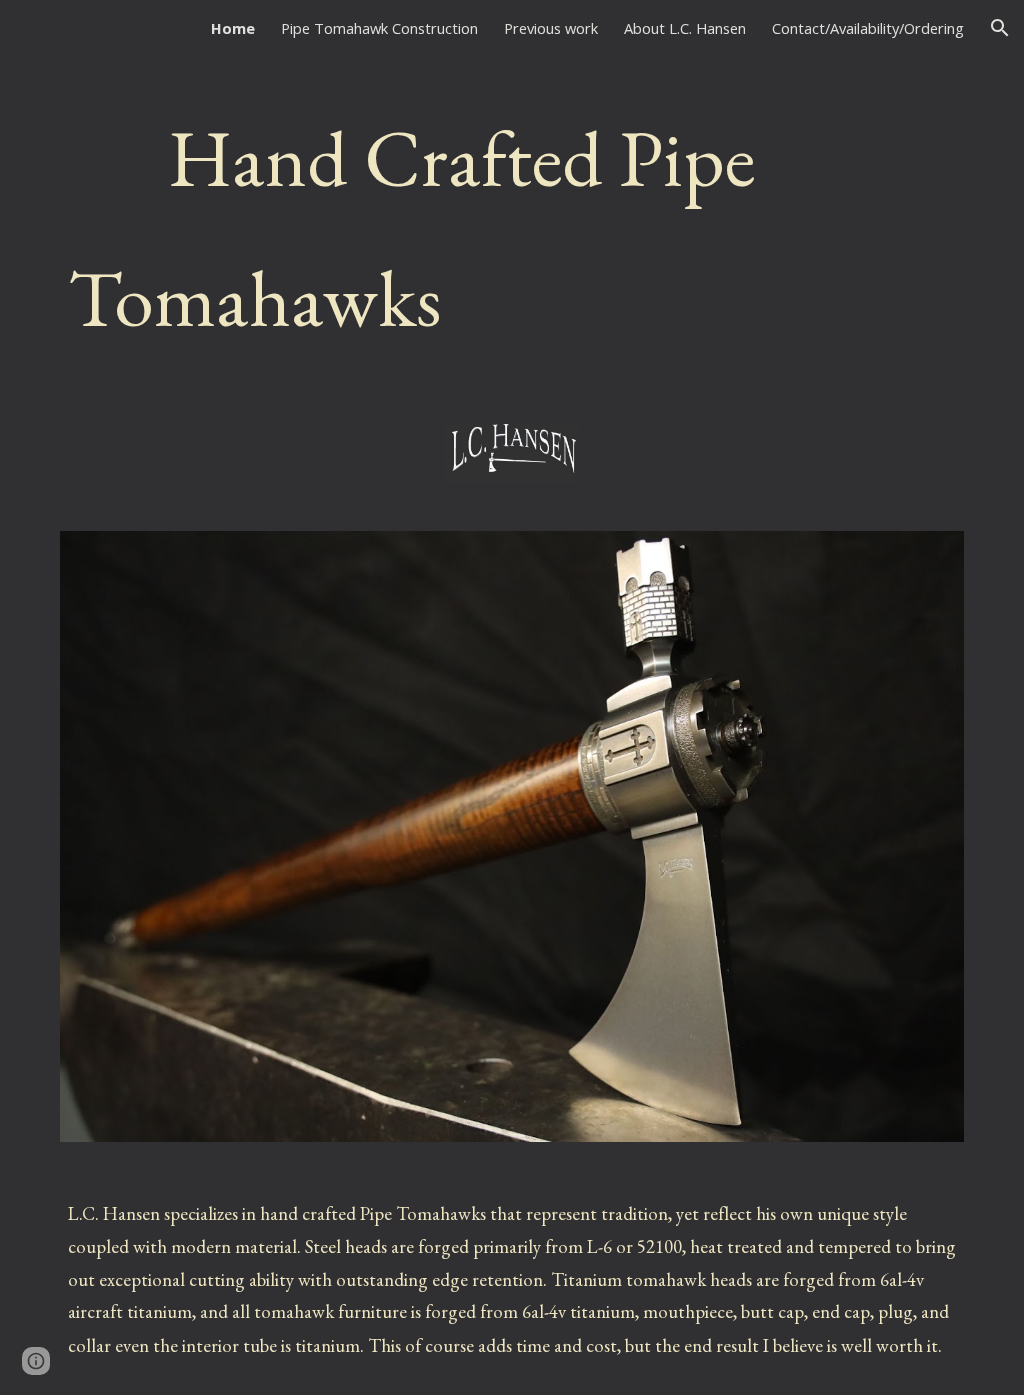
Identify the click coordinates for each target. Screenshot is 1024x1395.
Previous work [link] (551, 28)
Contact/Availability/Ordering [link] (868, 28)
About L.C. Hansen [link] (685, 28)
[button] (1000, 28)
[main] (512, 228)
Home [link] (233, 28)
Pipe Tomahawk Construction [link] (379, 28)
